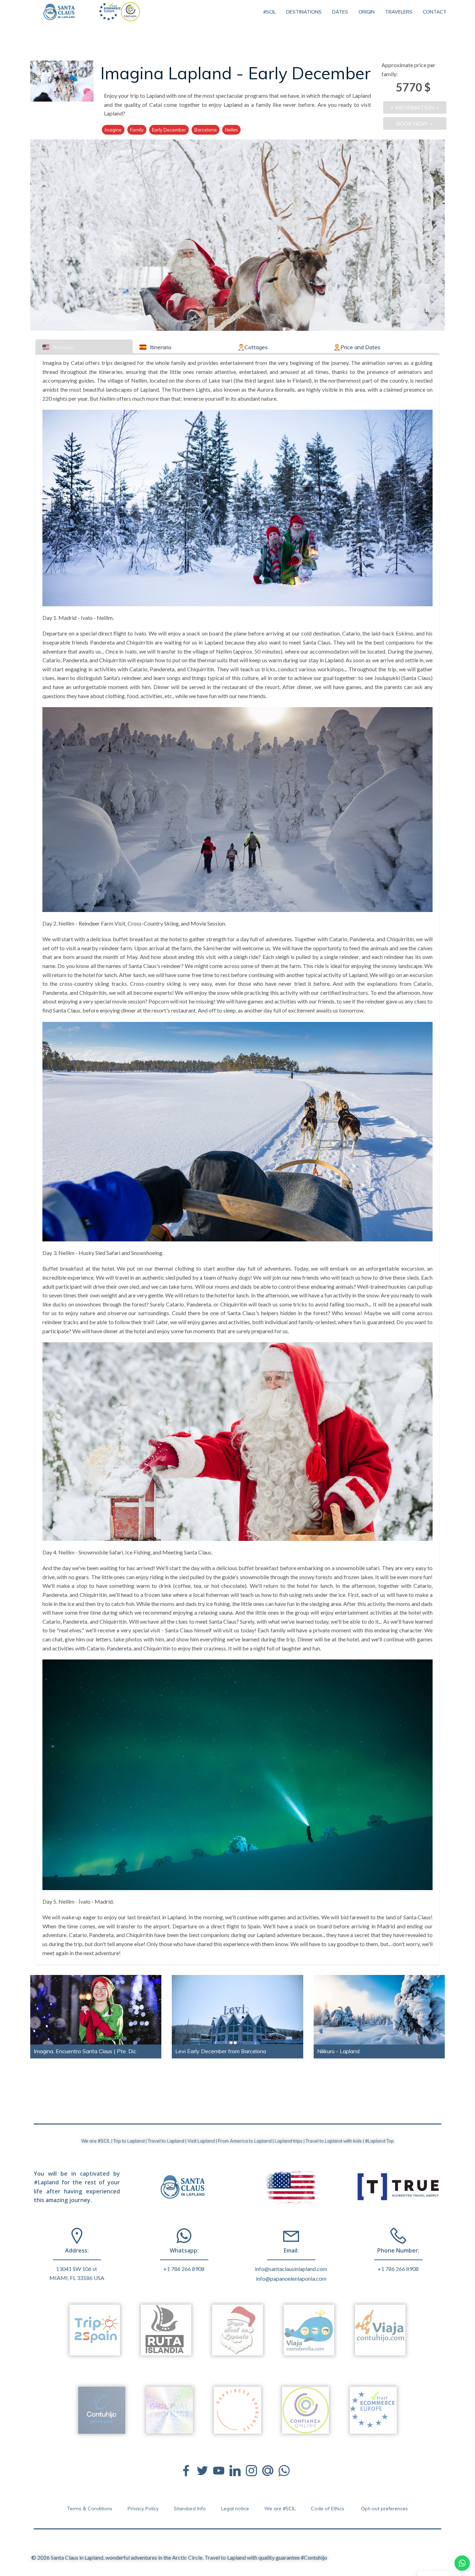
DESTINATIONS (304, 12)
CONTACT (435, 12)
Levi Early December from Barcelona (221, 2051)
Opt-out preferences (384, 2509)
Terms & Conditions (90, 2509)
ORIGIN (367, 12)
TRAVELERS (399, 12)
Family (137, 130)
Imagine (113, 130)
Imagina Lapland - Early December (236, 73)
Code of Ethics (328, 2509)
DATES (340, 12)
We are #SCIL (280, 2509)
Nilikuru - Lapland (338, 2051)
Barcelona (206, 130)
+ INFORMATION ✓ (415, 107)
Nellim (231, 130)
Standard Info (190, 2509)
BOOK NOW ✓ (415, 123)
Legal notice (235, 2509)
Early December (169, 130)
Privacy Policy (143, 2509)
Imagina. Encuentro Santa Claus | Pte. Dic (85, 2051)
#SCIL (269, 12)
